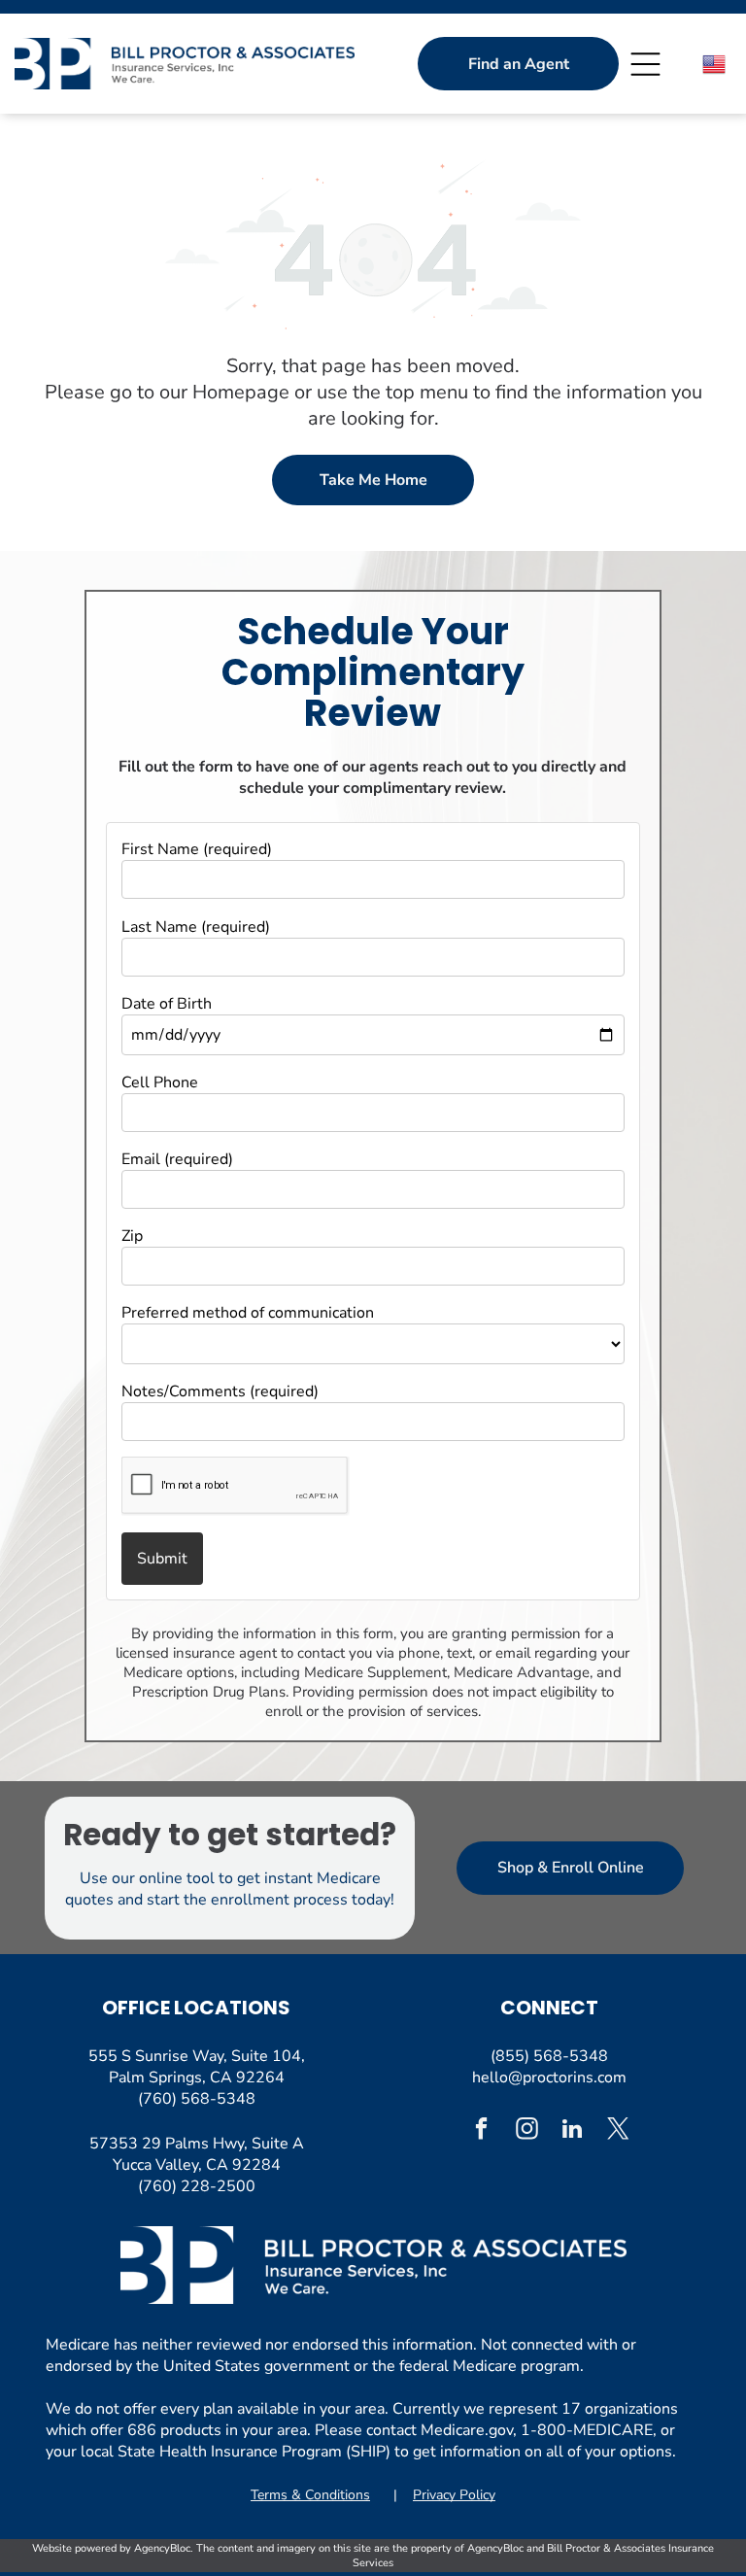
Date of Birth (167, 1004)
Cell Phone (160, 1082)
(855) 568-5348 (549, 2056)
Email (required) (177, 1159)
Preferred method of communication (248, 1313)
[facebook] (481, 2131)
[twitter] (618, 2131)
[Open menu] (645, 64)
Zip (132, 1236)
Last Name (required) (196, 927)
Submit (162, 1559)
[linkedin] (573, 2131)
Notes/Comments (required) (220, 1391)
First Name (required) (197, 849)
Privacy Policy (454, 2495)
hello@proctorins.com (549, 2078)
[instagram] (527, 2131)
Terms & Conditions (310, 2495)
